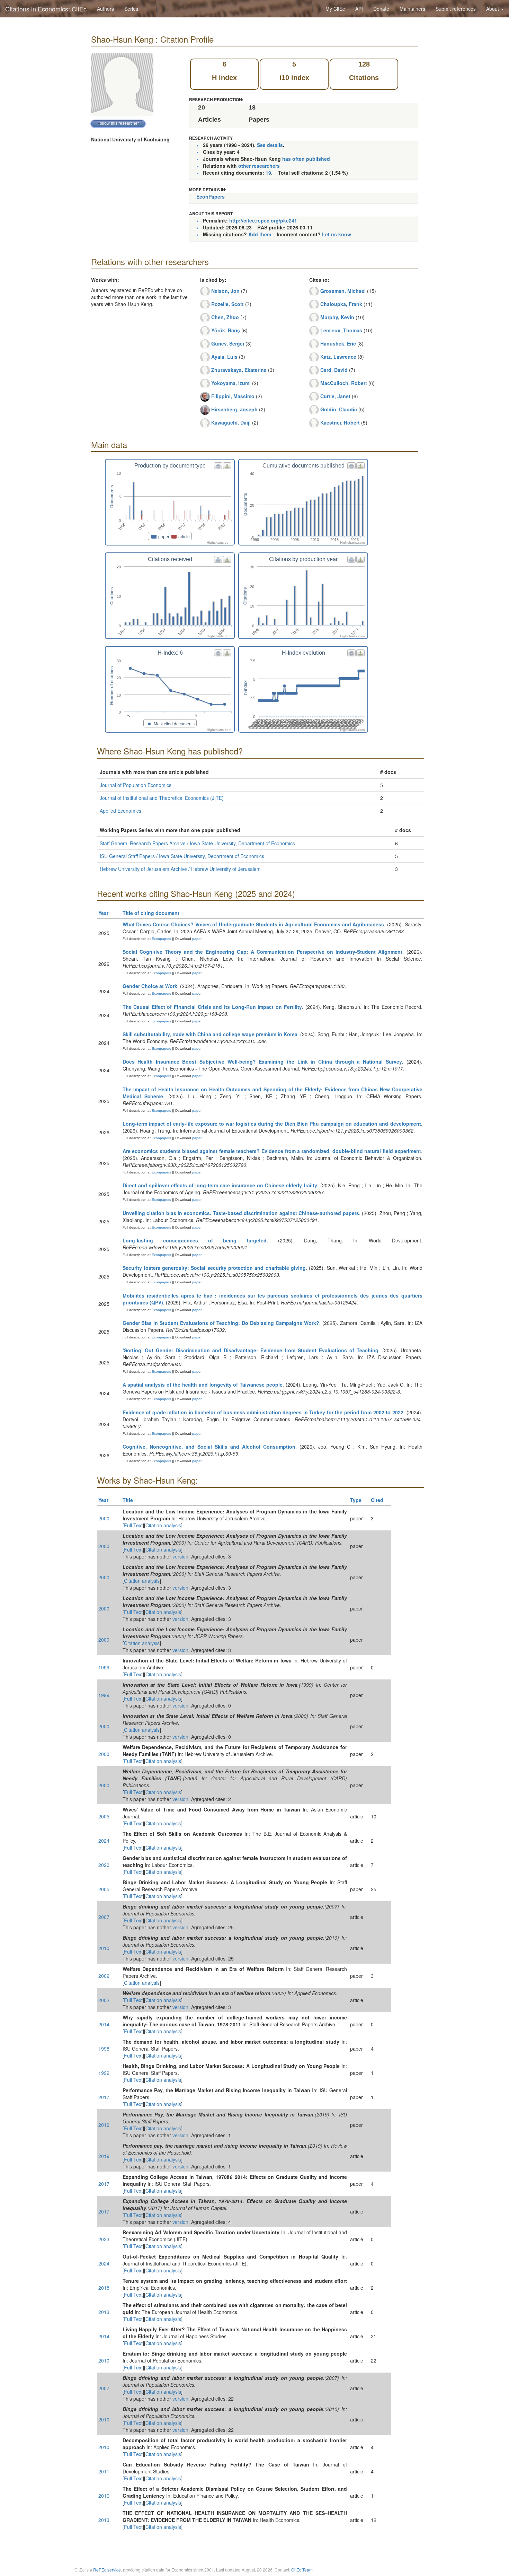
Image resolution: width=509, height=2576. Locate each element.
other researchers (259, 166)
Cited (377, 1500)
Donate (381, 9)
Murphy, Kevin (337, 317)
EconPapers (211, 197)
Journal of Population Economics (136, 785)
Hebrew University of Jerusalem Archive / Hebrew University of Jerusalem (180, 869)
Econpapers (161, 939)
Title (128, 1500)
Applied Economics (120, 811)
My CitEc (335, 9)
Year (103, 913)
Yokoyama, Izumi (231, 383)
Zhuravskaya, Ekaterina (239, 370)
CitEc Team (302, 2570)
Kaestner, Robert (340, 422)
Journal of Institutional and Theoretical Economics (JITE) (162, 798)
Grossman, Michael (343, 291)
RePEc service (107, 2570)
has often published (306, 159)
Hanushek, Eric (338, 343)
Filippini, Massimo (233, 396)
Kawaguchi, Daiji (231, 422)
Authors (105, 9)
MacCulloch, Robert (344, 383)
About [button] (493, 9)
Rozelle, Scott (227, 304)
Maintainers (412, 9)
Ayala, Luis (224, 357)
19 (268, 173)
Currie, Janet (335, 396)
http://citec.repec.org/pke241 (263, 220)
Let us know (337, 234)
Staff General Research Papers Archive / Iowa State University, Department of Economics (197, 843)
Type (356, 1500)
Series (131, 9)
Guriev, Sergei (228, 343)
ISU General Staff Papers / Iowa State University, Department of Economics (182, 856)
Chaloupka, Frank (341, 304)
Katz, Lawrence (338, 357)
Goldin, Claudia (339, 409)
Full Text (133, 1525)
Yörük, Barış (226, 330)
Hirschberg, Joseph (234, 409)
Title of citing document (151, 913)
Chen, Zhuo (225, 317)
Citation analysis (163, 1525)
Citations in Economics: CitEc (46, 9)
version (180, 1556)
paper (197, 939)
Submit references (456, 9)
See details (270, 145)
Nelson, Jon (225, 291)
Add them (260, 234)
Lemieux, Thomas (341, 330)
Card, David (334, 370)
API (359, 9)
